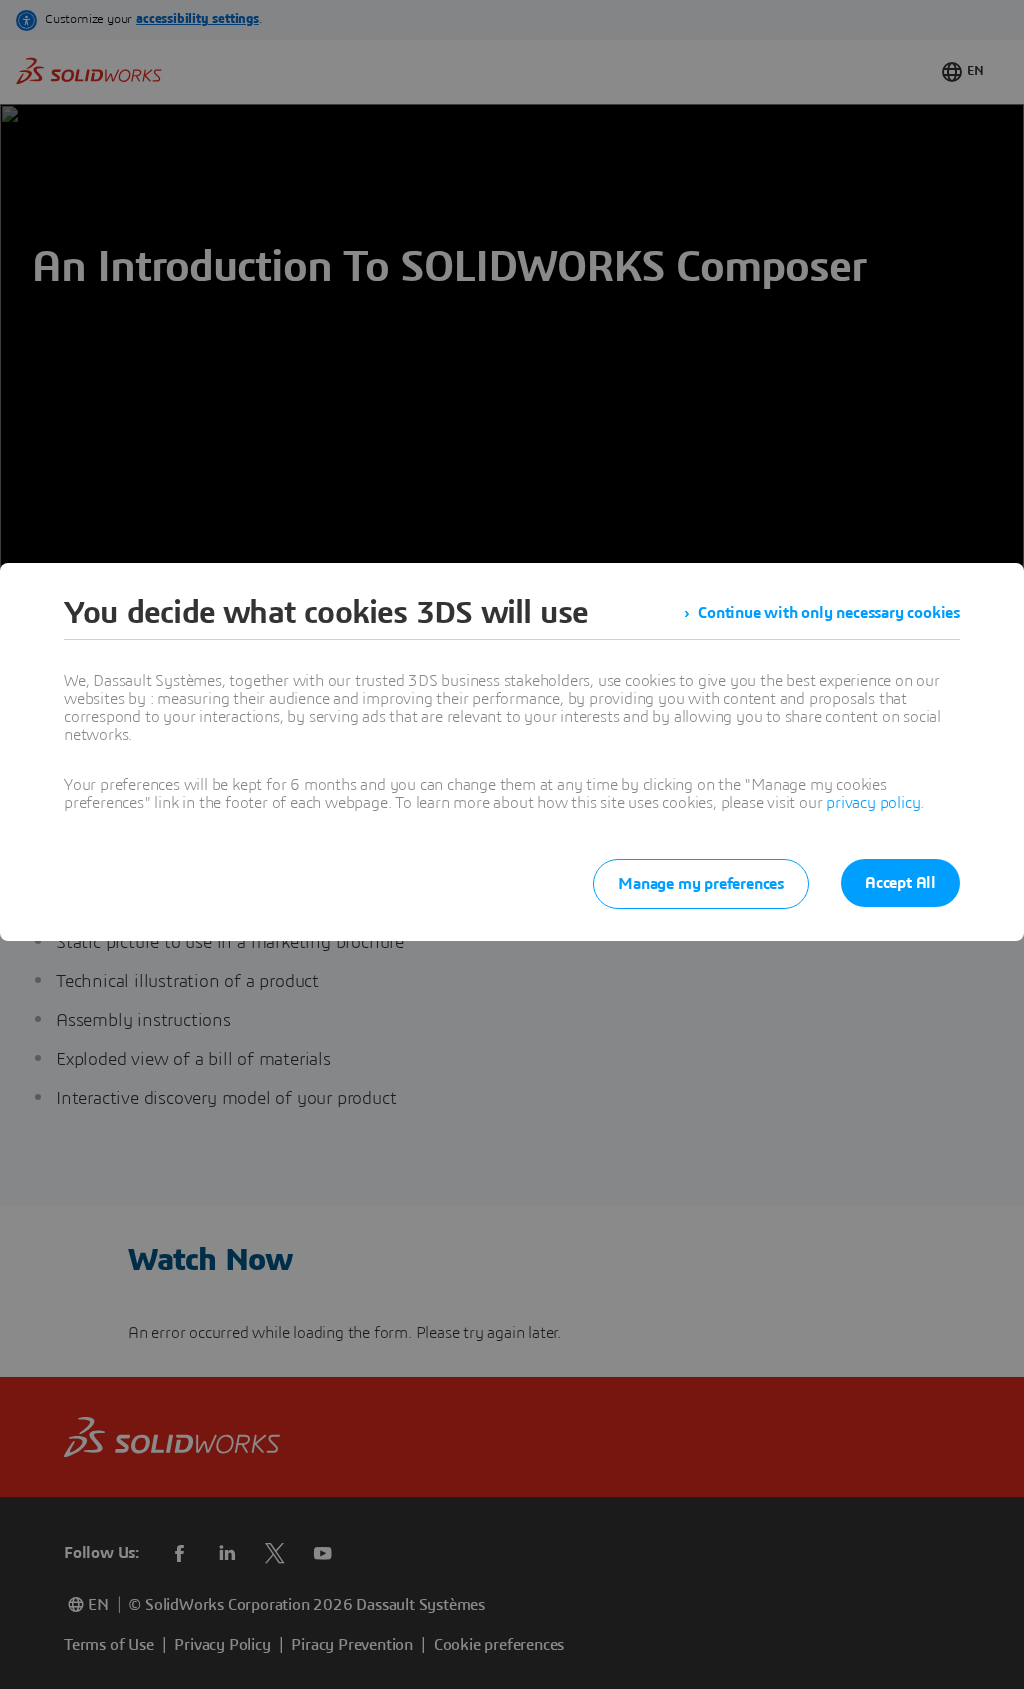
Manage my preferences (701, 884)
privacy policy (873, 803)
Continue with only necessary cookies (829, 613)
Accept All (900, 883)
